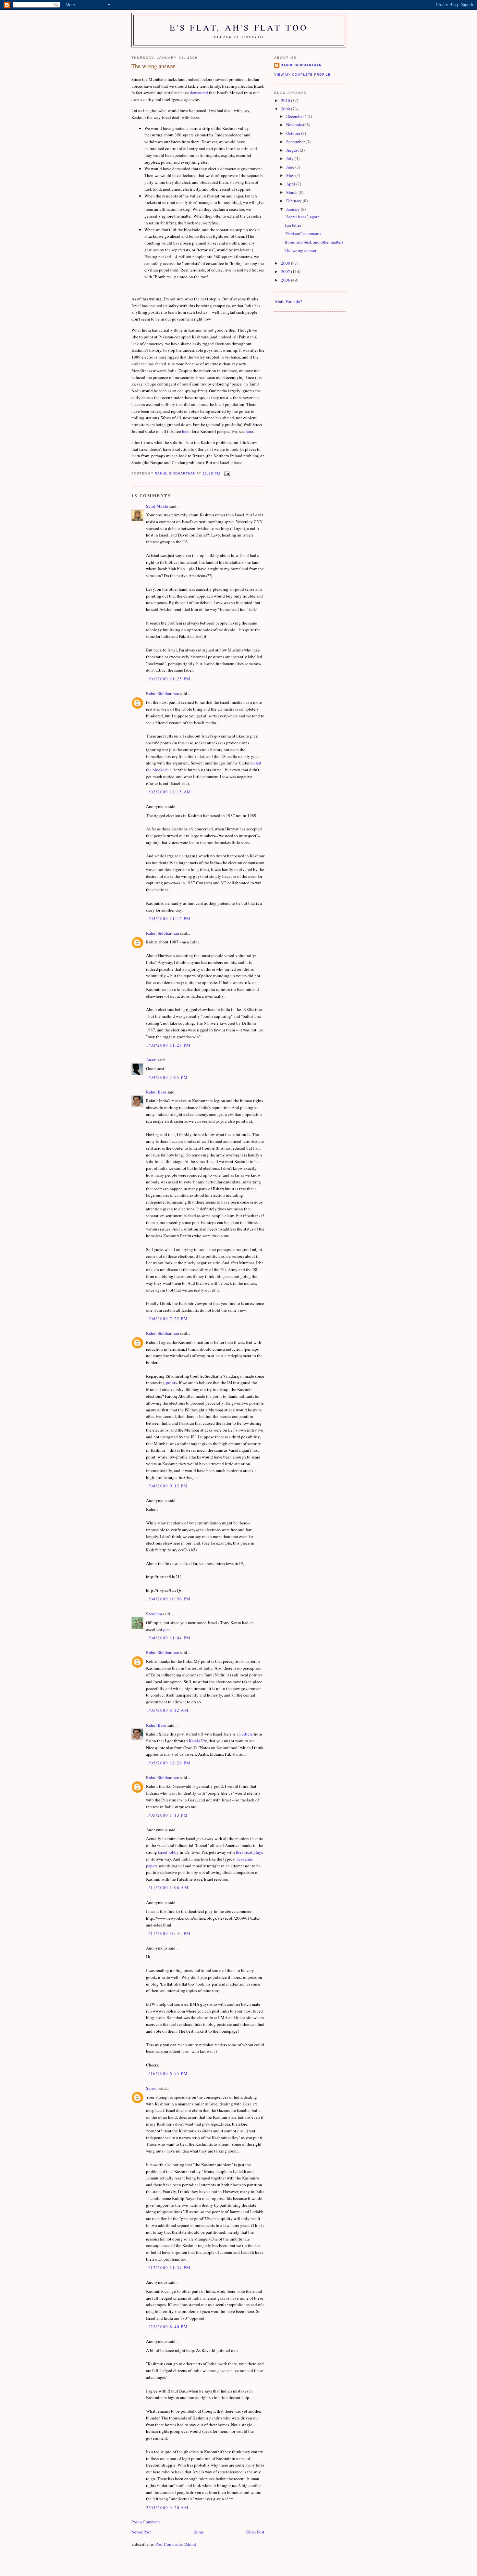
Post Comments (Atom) (176, 2544)
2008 (286, 263)
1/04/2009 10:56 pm (168, 1599)
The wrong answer (300, 250)
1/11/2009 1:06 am (167, 1888)
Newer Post (141, 2532)
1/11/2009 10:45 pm (168, 1933)
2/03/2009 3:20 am (167, 2507)
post (167, 1629)
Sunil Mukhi (157, 506)
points (171, 1383)
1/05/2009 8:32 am (167, 1710)
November (296, 125)
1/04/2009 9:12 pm (167, 1486)
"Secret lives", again (302, 217)
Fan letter (293, 225)
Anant (151, 1060)
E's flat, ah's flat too (239, 27)
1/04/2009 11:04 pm (168, 1638)
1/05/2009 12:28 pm (168, 1763)
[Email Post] (227, 473)
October (294, 133)
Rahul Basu (156, 1092)
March (292, 192)
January (294, 209)
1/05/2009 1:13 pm (167, 1815)
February (294, 201)
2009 (286, 109)
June (291, 167)
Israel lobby (168, 1852)
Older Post (255, 2532)
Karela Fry (198, 1741)
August (293, 150)
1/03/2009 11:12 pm (168, 918)
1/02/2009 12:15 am (169, 792)
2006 (286, 280)
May (291, 175)
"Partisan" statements (303, 234)
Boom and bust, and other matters (314, 242)
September (296, 142)
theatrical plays (249, 1852)
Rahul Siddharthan (163, 693)
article (247, 1734)
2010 (286, 100)
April (291, 184)
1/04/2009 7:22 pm (167, 1319)
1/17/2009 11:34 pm (168, 2267)
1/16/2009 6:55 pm (167, 2073)
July (290, 158)
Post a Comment (146, 2522)
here (186, 431)
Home (199, 2532)
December (295, 116)
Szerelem (154, 1614)
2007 (286, 271)
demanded (199, 93)
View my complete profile (302, 75)
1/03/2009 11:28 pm (168, 1045)
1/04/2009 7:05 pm (167, 1077)
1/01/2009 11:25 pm (168, 679)
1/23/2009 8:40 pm (167, 2327)
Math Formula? (289, 301)
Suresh (152, 2088)
